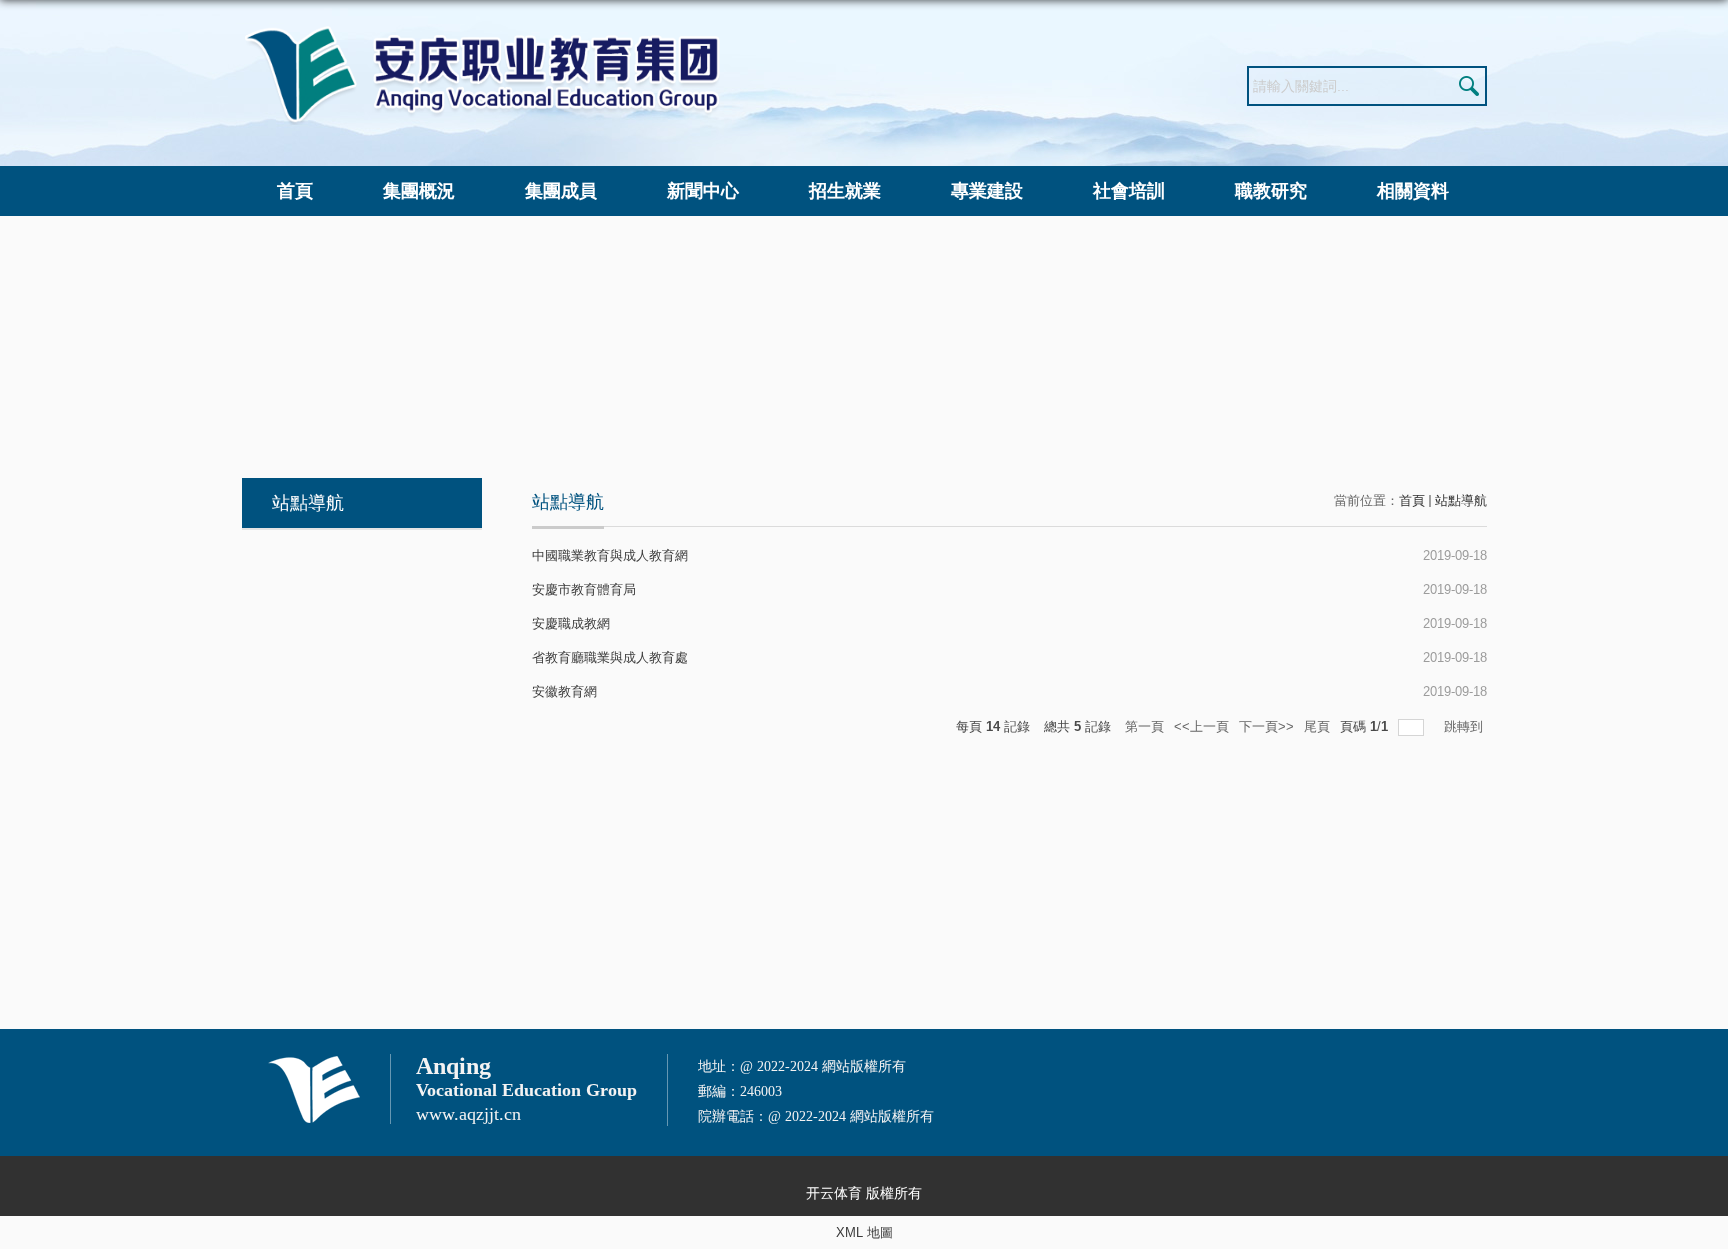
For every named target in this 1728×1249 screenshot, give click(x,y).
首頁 (295, 191)
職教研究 (1271, 191)
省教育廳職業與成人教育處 (610, 657)
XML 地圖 (864, 1232)
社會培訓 (1129, 191)
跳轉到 (1465, 726)
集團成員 (561, 191)
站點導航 (1461, 500)
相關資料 (1413, 191)
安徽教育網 (564, 691)
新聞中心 (703, 191)
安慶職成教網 (571, 623)
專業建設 (987, 191)
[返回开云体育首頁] (482, 31)
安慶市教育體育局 (584, 589)
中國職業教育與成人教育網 (610, 555)
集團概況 (419, 191)
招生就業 (845, 191)
